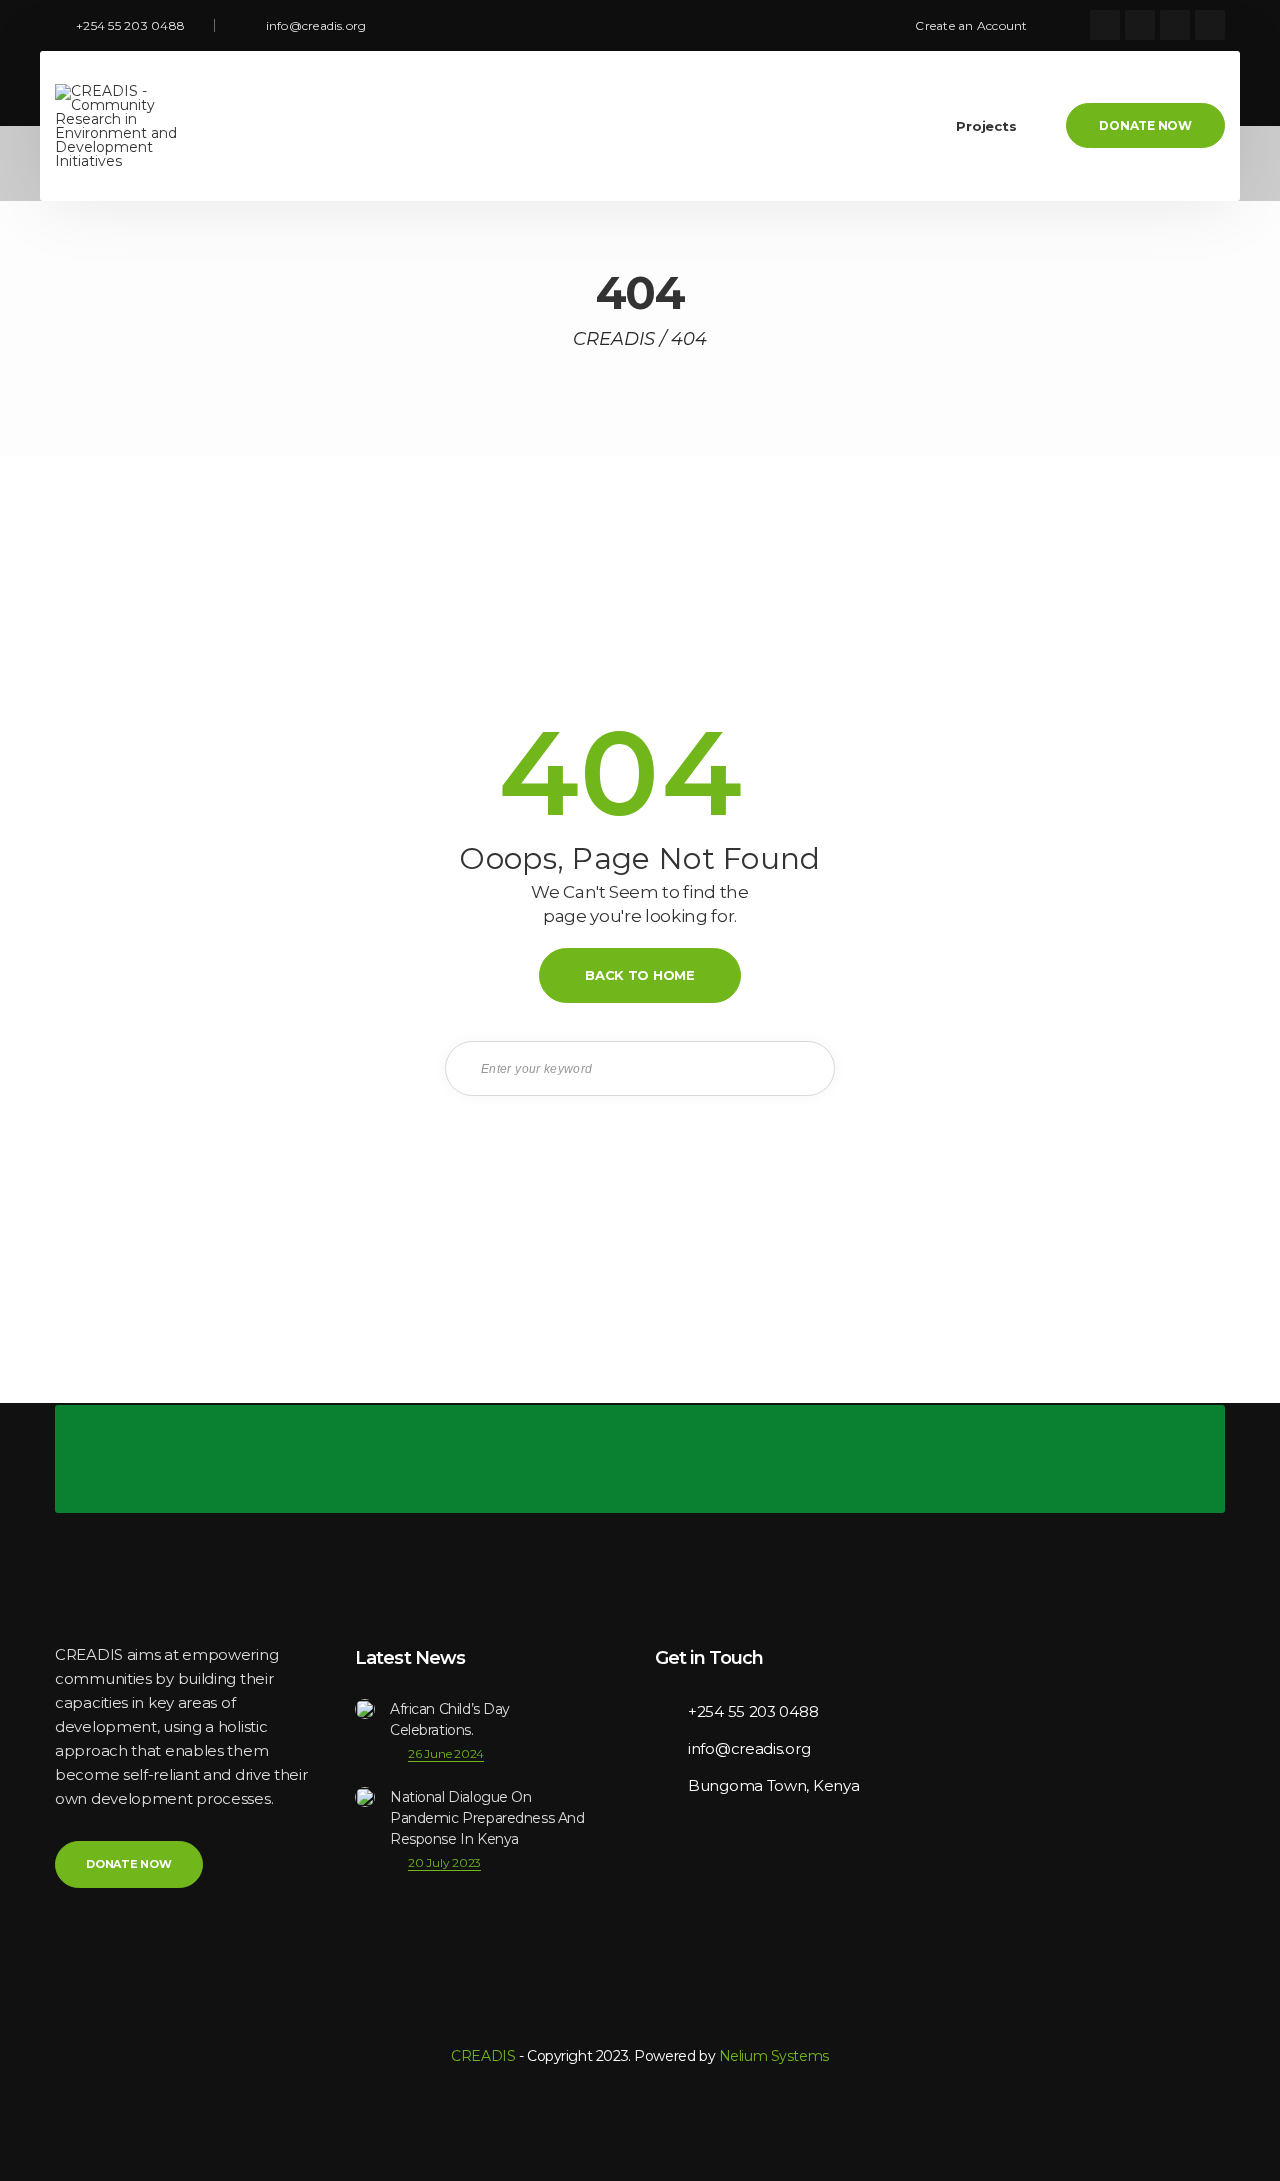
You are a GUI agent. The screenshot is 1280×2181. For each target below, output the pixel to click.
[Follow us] (1105, 25)
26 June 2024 (446, 1753)
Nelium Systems (774, 2056)
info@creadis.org (316, 25)
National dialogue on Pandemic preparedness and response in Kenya (487, 1818)
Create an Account (971, 25)
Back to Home (640, 975)
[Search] (805, 1068)
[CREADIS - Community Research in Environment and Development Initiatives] (132, 126)
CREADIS (483, 2056)
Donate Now (1145, 125)
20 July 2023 (444, 1862)
